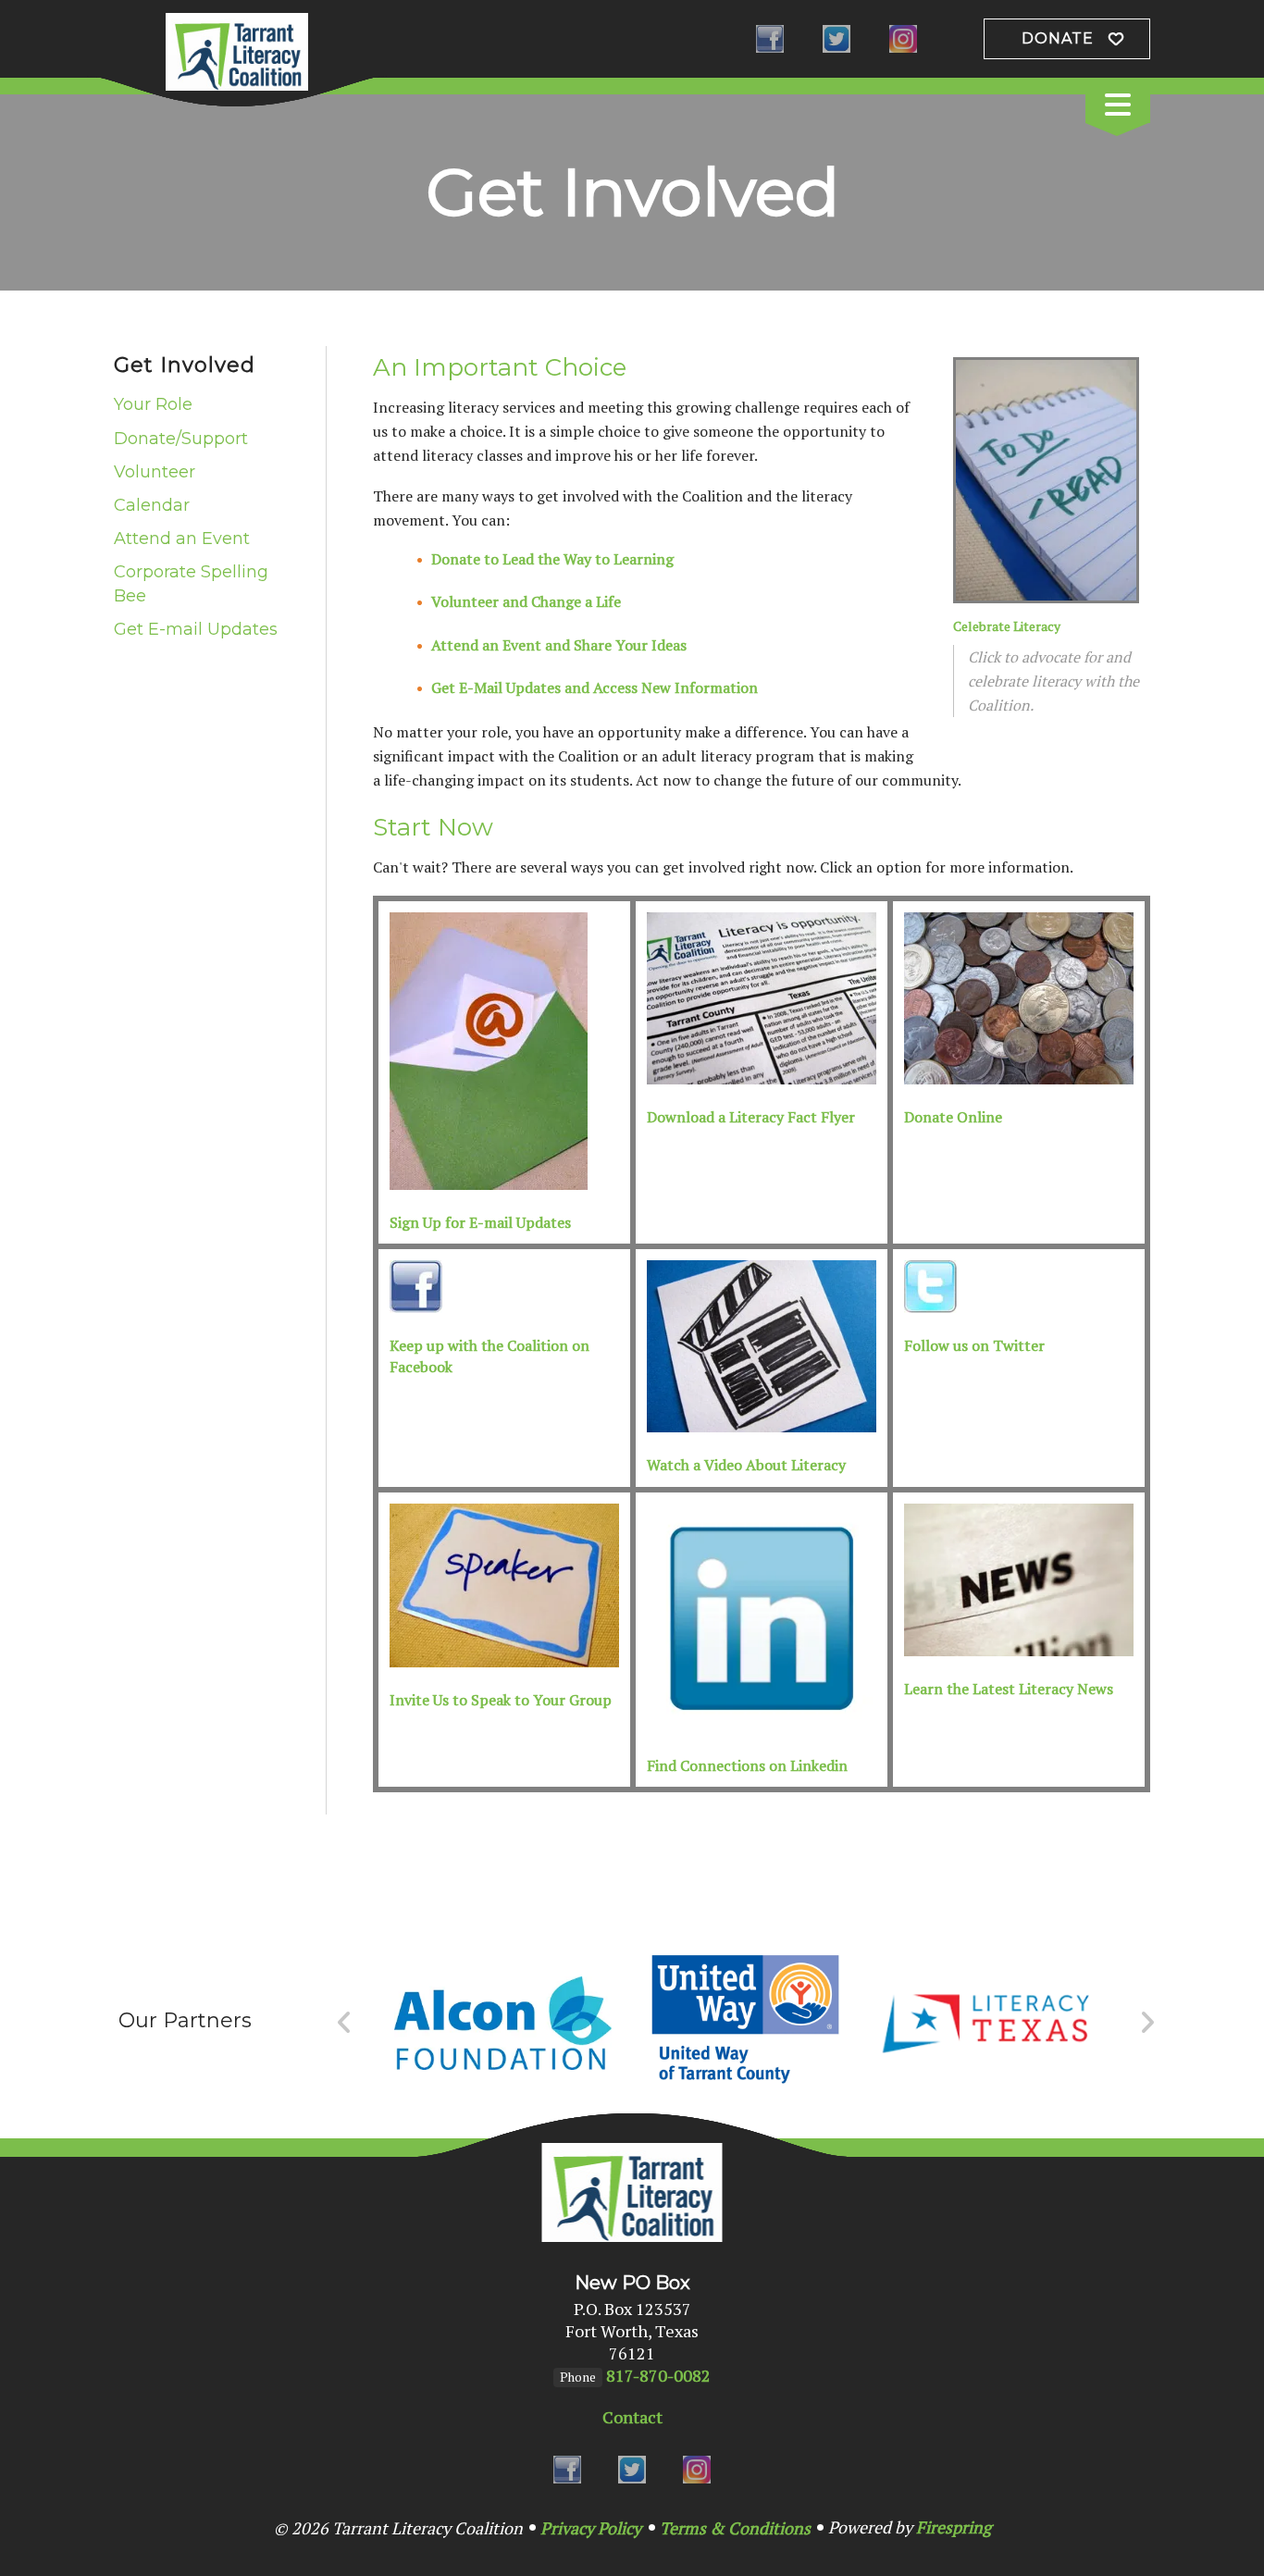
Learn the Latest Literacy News (1009, 1689)
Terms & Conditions (735, 2528)
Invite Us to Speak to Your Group (501, 1700)
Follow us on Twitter (974, 1345)
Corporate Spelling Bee (191, 583)
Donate (1058, 38)
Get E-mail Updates (196, 629)
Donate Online (953, 1117)
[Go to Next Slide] (1147, 2023)
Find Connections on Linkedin (747, 1765)
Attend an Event (182, 539)
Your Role (153, 404)
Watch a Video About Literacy (746, 1465)
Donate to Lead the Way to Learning (552, 559)
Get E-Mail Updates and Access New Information (595, 687)
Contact (632, 2417)
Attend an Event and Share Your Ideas (559, 645)
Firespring (954, 2527)
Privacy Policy (591, 2528)
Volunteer (155, 472)
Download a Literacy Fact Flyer (751, 1117)
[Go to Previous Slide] (345, 2023)
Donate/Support (181, 439)
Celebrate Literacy (1007, 626)
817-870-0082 (658, 2375)
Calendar (152, 505)
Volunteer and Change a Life (526, 601)
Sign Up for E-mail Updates (480, 1222)
